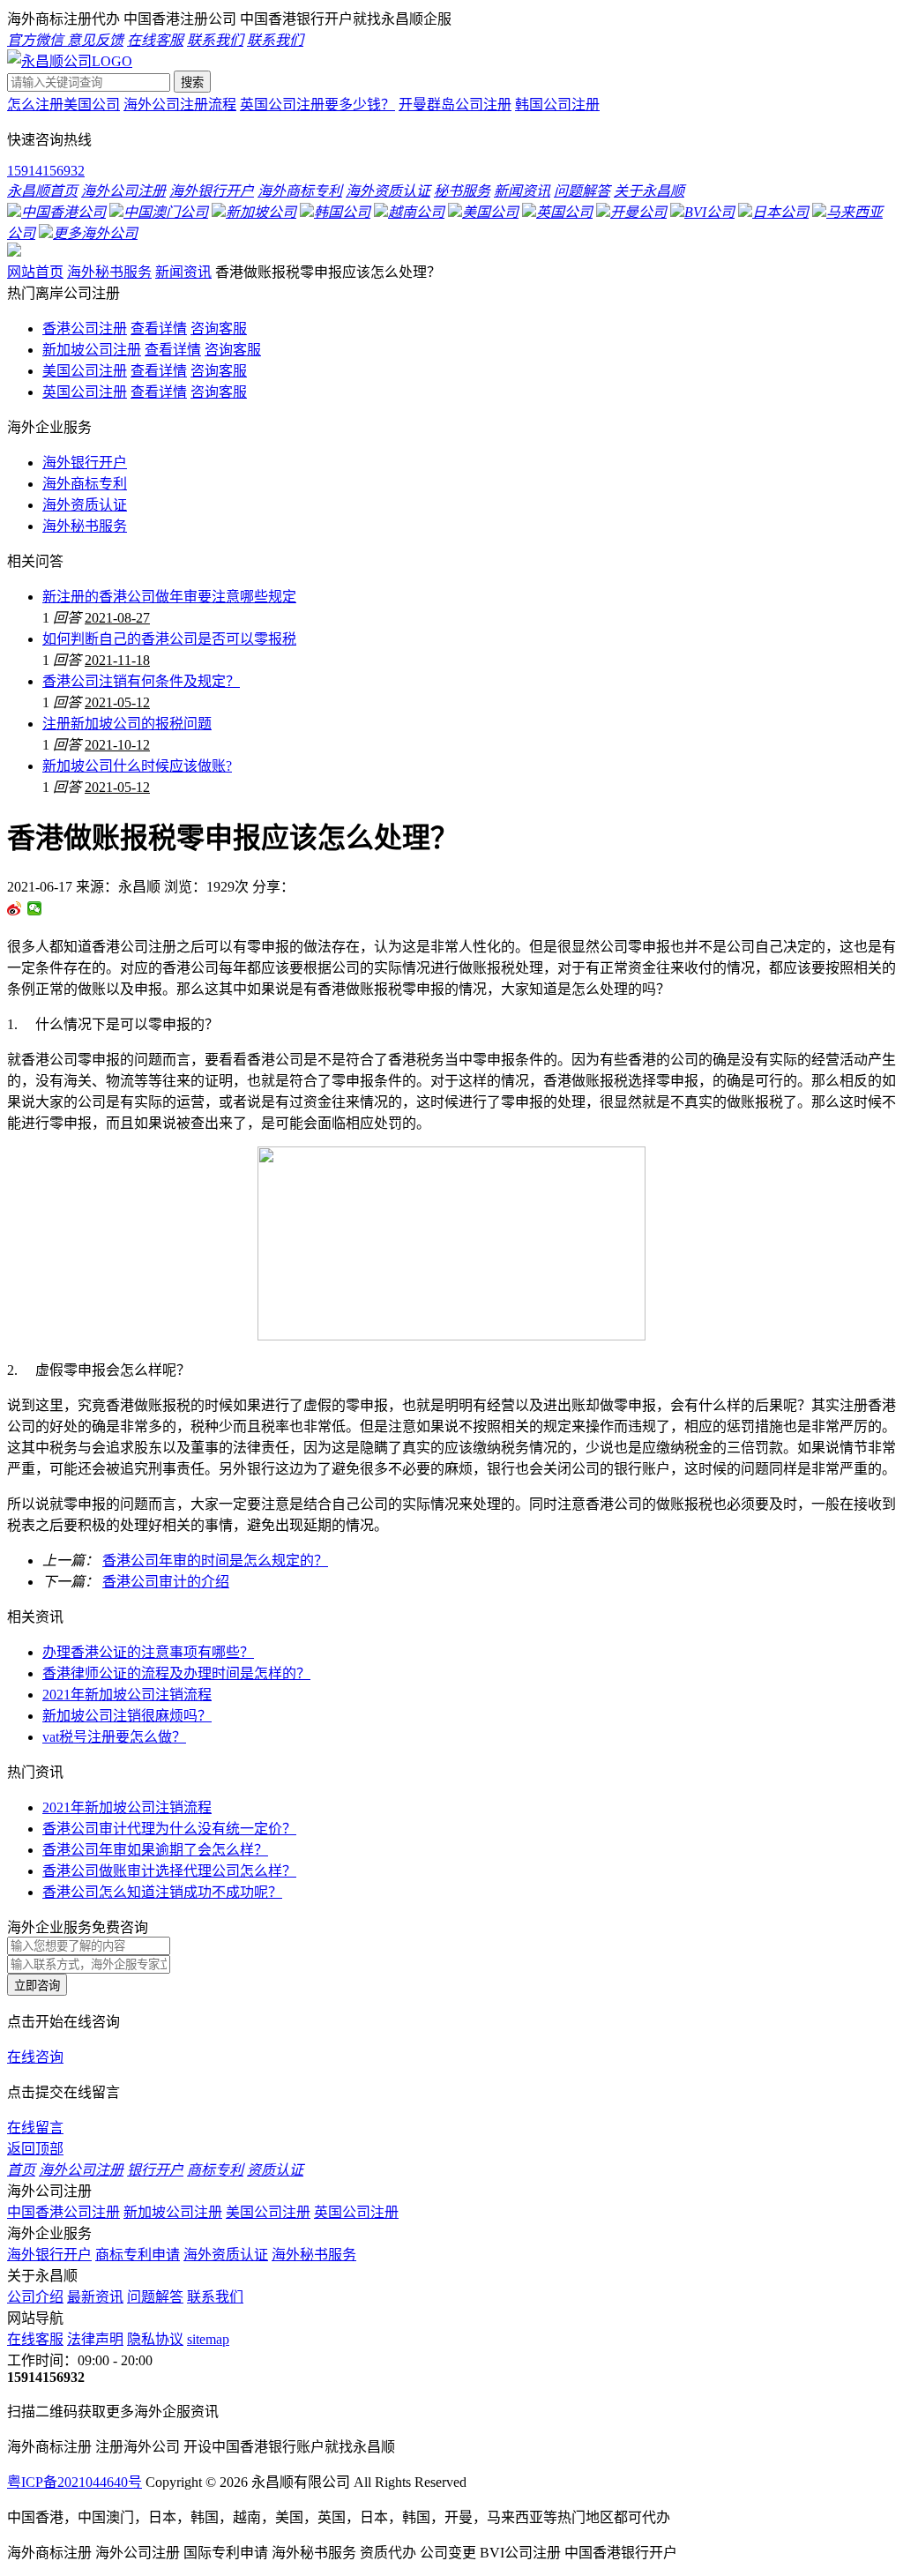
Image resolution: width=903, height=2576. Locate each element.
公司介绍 (35, 2297)
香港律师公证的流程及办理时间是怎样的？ (176, 1673)
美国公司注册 (85, 371)
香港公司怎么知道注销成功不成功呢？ (162, 1892)
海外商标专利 (85, 484)
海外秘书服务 (109, 272)
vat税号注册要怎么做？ (114, 1737)
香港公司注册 (85, 329)
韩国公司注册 (557, 105)
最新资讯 (95, 2297)
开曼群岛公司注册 (455, 105)
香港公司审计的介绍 (166, 1582)
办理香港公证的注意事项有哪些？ (148, 1652)
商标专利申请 (138, 2255)
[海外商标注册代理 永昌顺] (70, 61)
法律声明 (95, 2339)
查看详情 (159, 329)
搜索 (192, 82)
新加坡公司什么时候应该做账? (137, 766)
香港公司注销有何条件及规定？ (141, 681)
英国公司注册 (85, 392)
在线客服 (35, 2339)
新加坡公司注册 (92, 350)
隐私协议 (155, 2339)
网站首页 (35, 272)
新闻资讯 (183, 272)
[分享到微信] (35, 908)
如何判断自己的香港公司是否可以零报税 (169, 639)
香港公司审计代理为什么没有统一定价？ (169, 1829)
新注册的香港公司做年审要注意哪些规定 (169, 597)
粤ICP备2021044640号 (75, 2482)
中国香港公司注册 (63, 2212)
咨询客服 (219, 329)
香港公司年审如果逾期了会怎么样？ (155, 1850)
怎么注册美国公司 (63, 105)
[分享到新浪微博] (15, 908)
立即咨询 (37, 1986)
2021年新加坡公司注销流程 (127, 1695)
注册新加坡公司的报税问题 (127, 724)
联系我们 (215, 2297)
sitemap (208, 2339)
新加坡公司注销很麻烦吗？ (127, 1716)
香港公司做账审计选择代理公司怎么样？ (169, 1871)
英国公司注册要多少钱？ (317, 105)
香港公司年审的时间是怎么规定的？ (215, 1561)
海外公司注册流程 (180, 105)
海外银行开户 (85, 463)
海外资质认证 (85, 505)
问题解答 (155, 2297)
